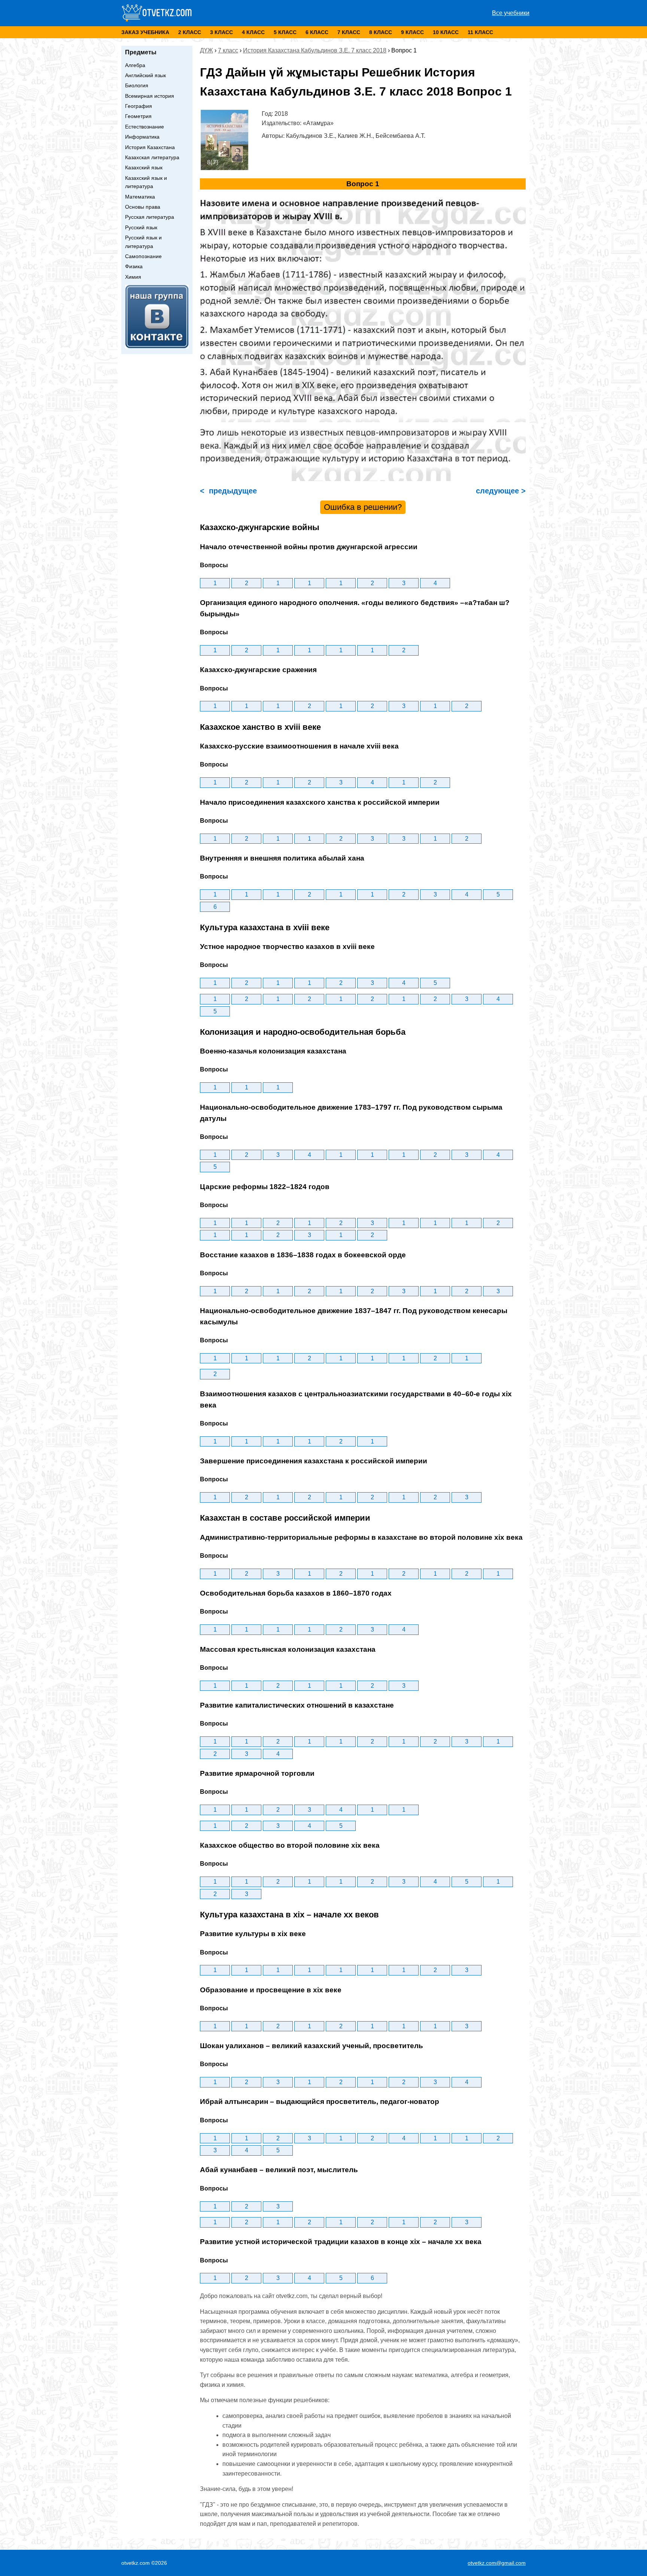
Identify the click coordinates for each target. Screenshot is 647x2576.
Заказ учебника (145, 32)
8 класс (381, 32)
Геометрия (138, 116)
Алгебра (135, 65)
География (139, 106)
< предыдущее (228, 491)
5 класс (285, 32)
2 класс (190, 32)
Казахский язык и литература (146, 182)
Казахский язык (144, 167)
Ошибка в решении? (363, 507)
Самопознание (143, 256)
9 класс (412, 32)
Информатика (142, 137)
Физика (134, 266)
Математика (140, 197)
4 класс (253, 32)
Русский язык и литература (143, 242)
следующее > (500, 491)
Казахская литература (152, 157)
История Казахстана (150, 147)
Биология (137, 85)
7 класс (349, 32)
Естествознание (145, 127)
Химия (133, 277)
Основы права (143, 207)
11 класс (480, 32)
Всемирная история (150, 96)
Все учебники (511, 13)
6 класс (317, 32)
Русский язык (141, 227)
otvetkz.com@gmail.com (497, 2563)
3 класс (221, 32)
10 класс (446, 32)
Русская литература (150, 217)
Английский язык (145, 75)
